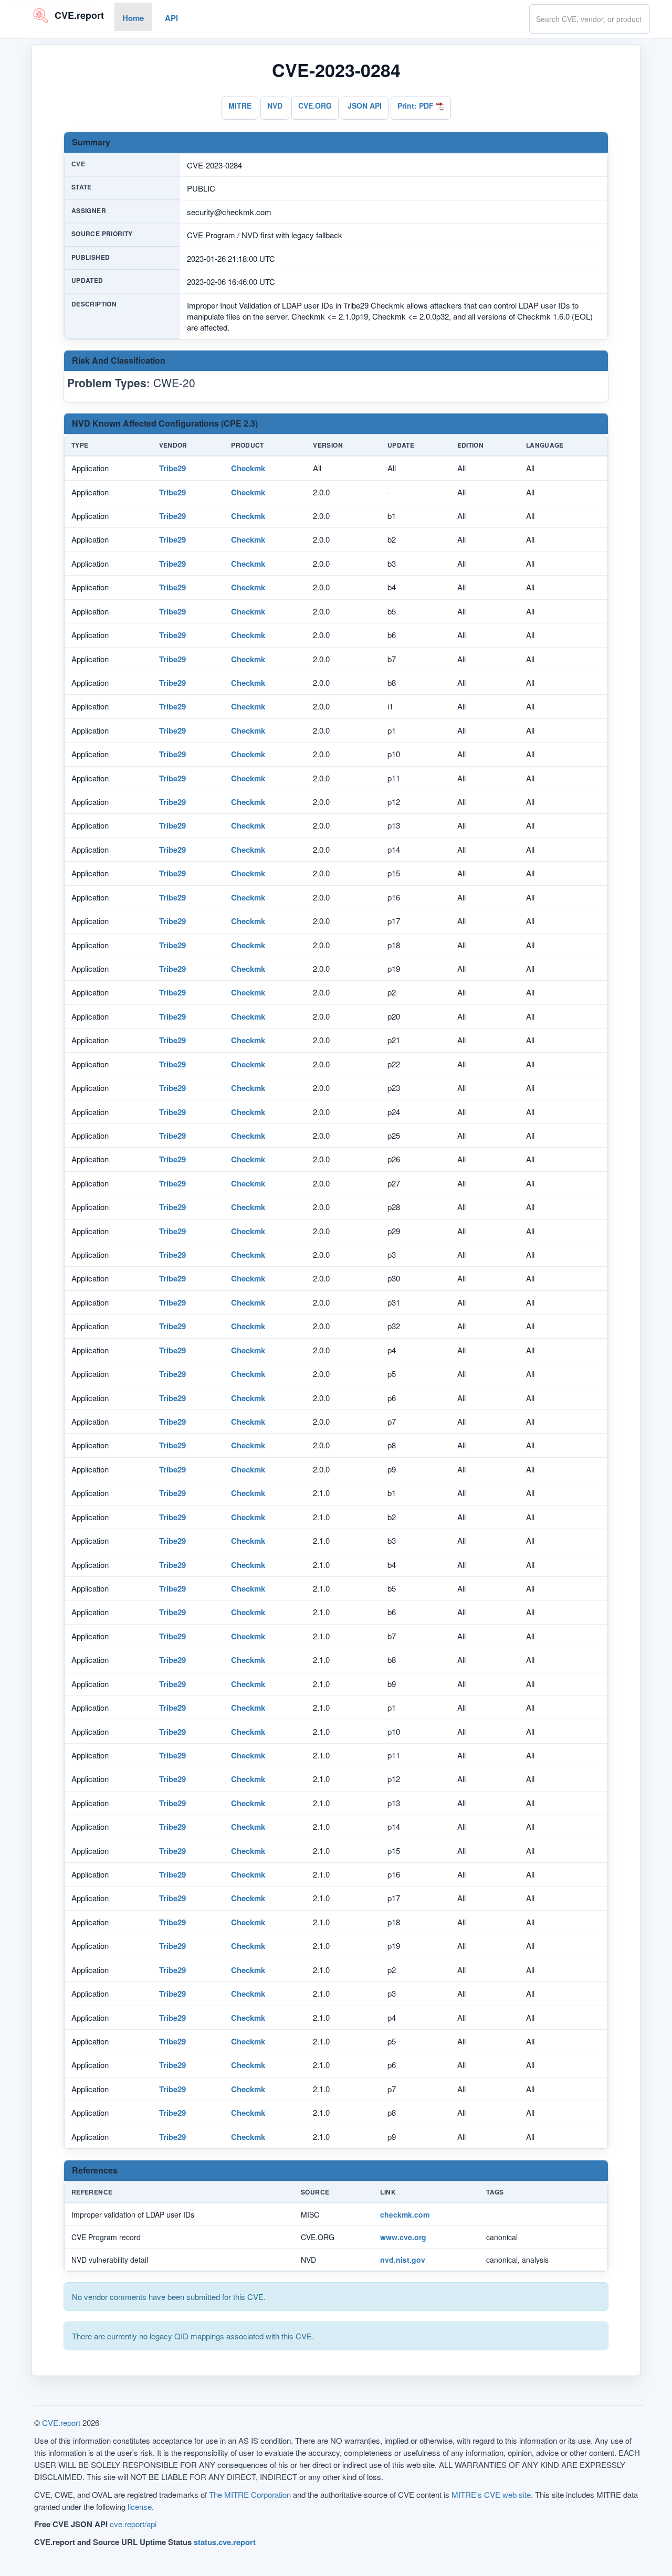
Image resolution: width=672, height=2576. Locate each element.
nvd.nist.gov (403, 2260)
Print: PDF (417, 105)
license (140, 2506)
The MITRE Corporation (250, 2494)
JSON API (365, 105)
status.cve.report (225, 2542)
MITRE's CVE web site (491, 2494)
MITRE (240, 105)
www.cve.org (403, 2237)
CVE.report (61, 2423)
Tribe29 (172, 468)
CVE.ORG (315, 105)
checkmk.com (405, 2214)
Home (133, 18)
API (171, 18)
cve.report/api (133, 2524)
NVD (275, 105)
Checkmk (248, 468)
